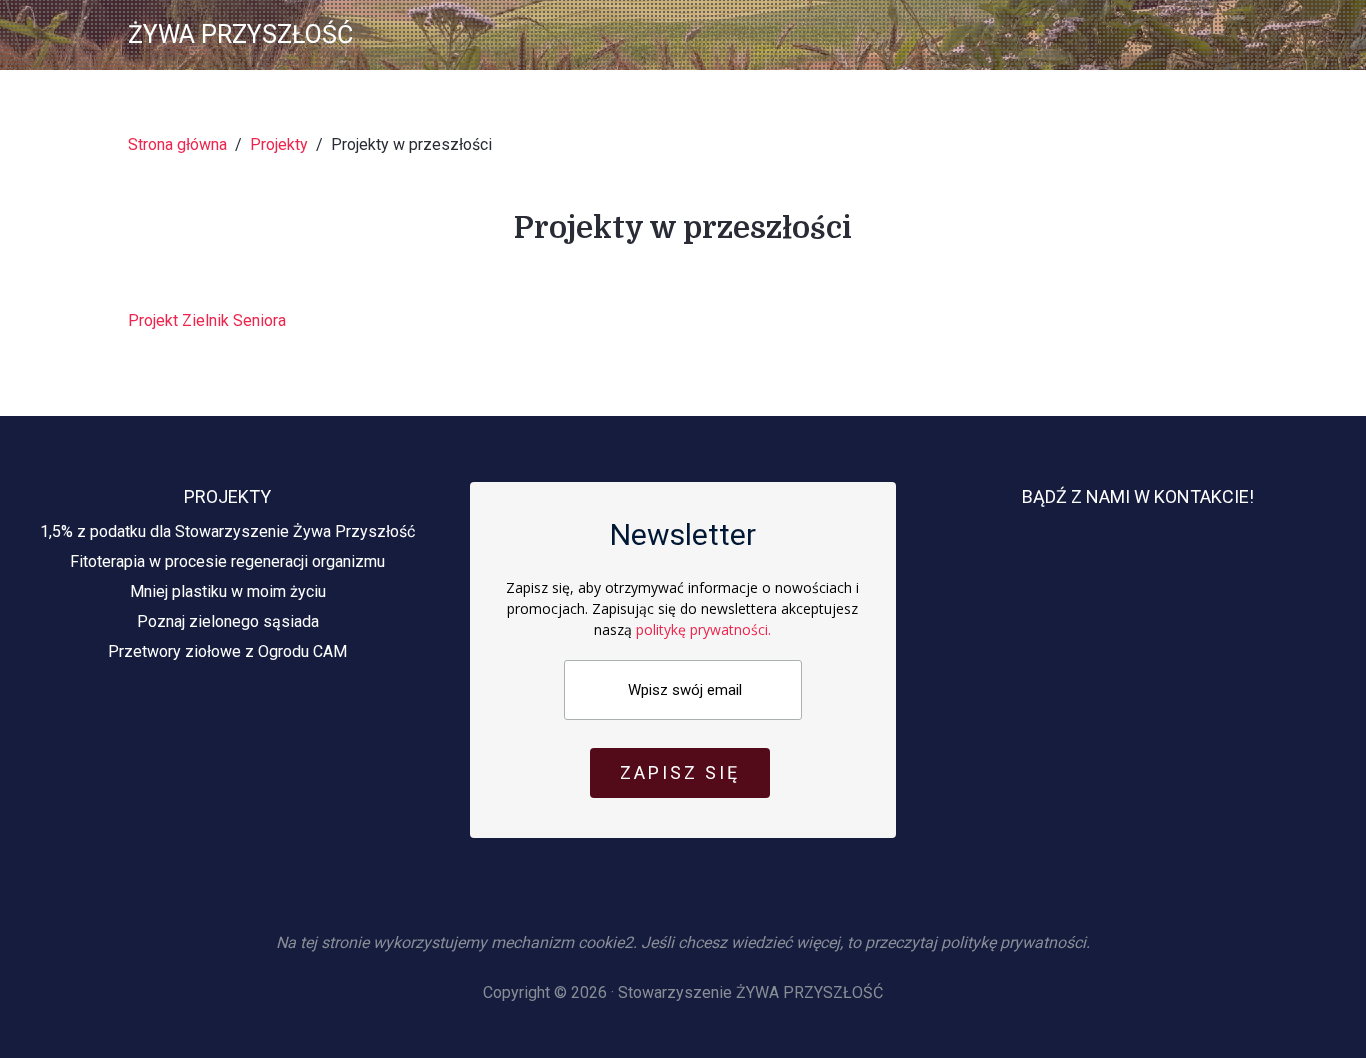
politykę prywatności (1013, 942)
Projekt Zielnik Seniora (207, 320)
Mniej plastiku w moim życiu (228, 591)
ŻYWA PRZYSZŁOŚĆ (240, 34)
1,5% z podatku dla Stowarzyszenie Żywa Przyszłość (227, 531)
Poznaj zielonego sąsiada (228, 621)
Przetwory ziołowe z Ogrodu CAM (227, 651)
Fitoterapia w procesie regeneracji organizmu (227, 561)
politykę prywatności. (703, 629)
